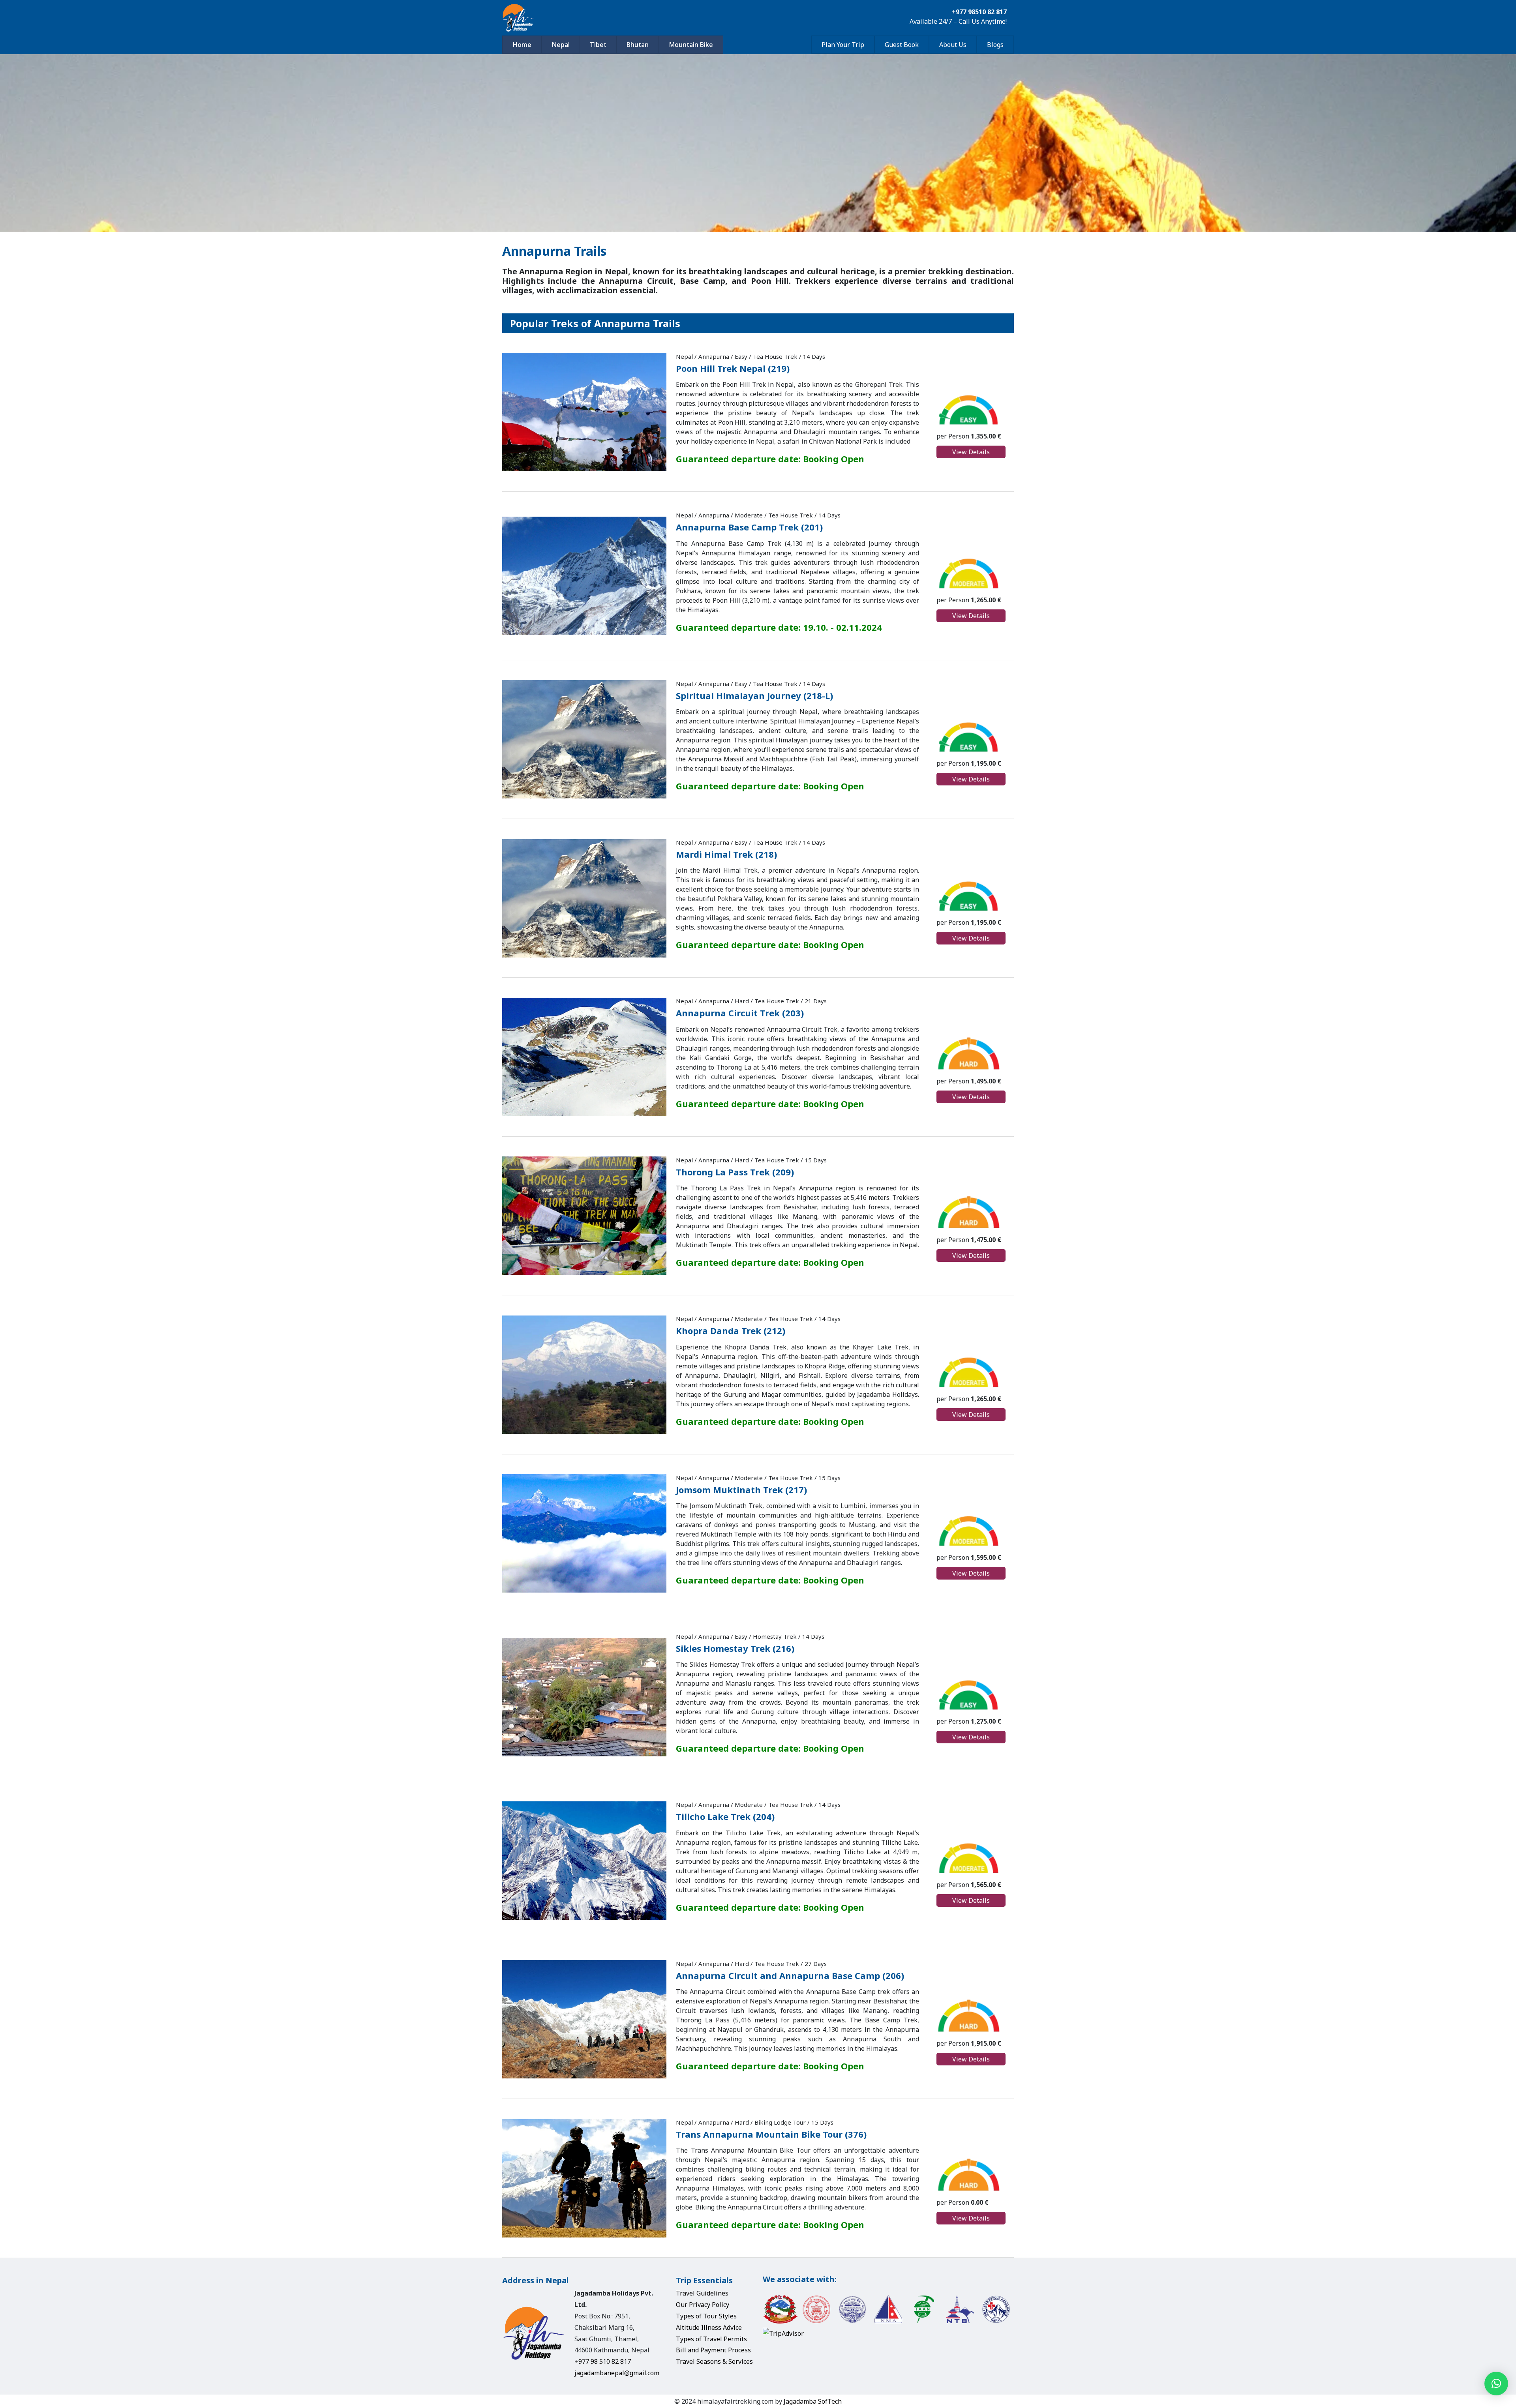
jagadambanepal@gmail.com (617, 2373)
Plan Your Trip (843, 45)
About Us (953, 45)
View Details (971, 452)
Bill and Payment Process (713, 2350)
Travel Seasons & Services (714, 2361)
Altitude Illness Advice (709, 2327)
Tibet (598, 45)
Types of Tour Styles (706, 2316)
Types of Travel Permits (711, 2339)
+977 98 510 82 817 (603, 2361)
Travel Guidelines (702, 2293)
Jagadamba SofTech (813, 2401)
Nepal (561, 45)
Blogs (995, 45)
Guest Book (902, 45)
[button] (1496, 2384)
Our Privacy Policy (703, 2305)
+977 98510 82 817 (979, 12)
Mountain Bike (691, 45)
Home (522, 45)
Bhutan (638, 45)
